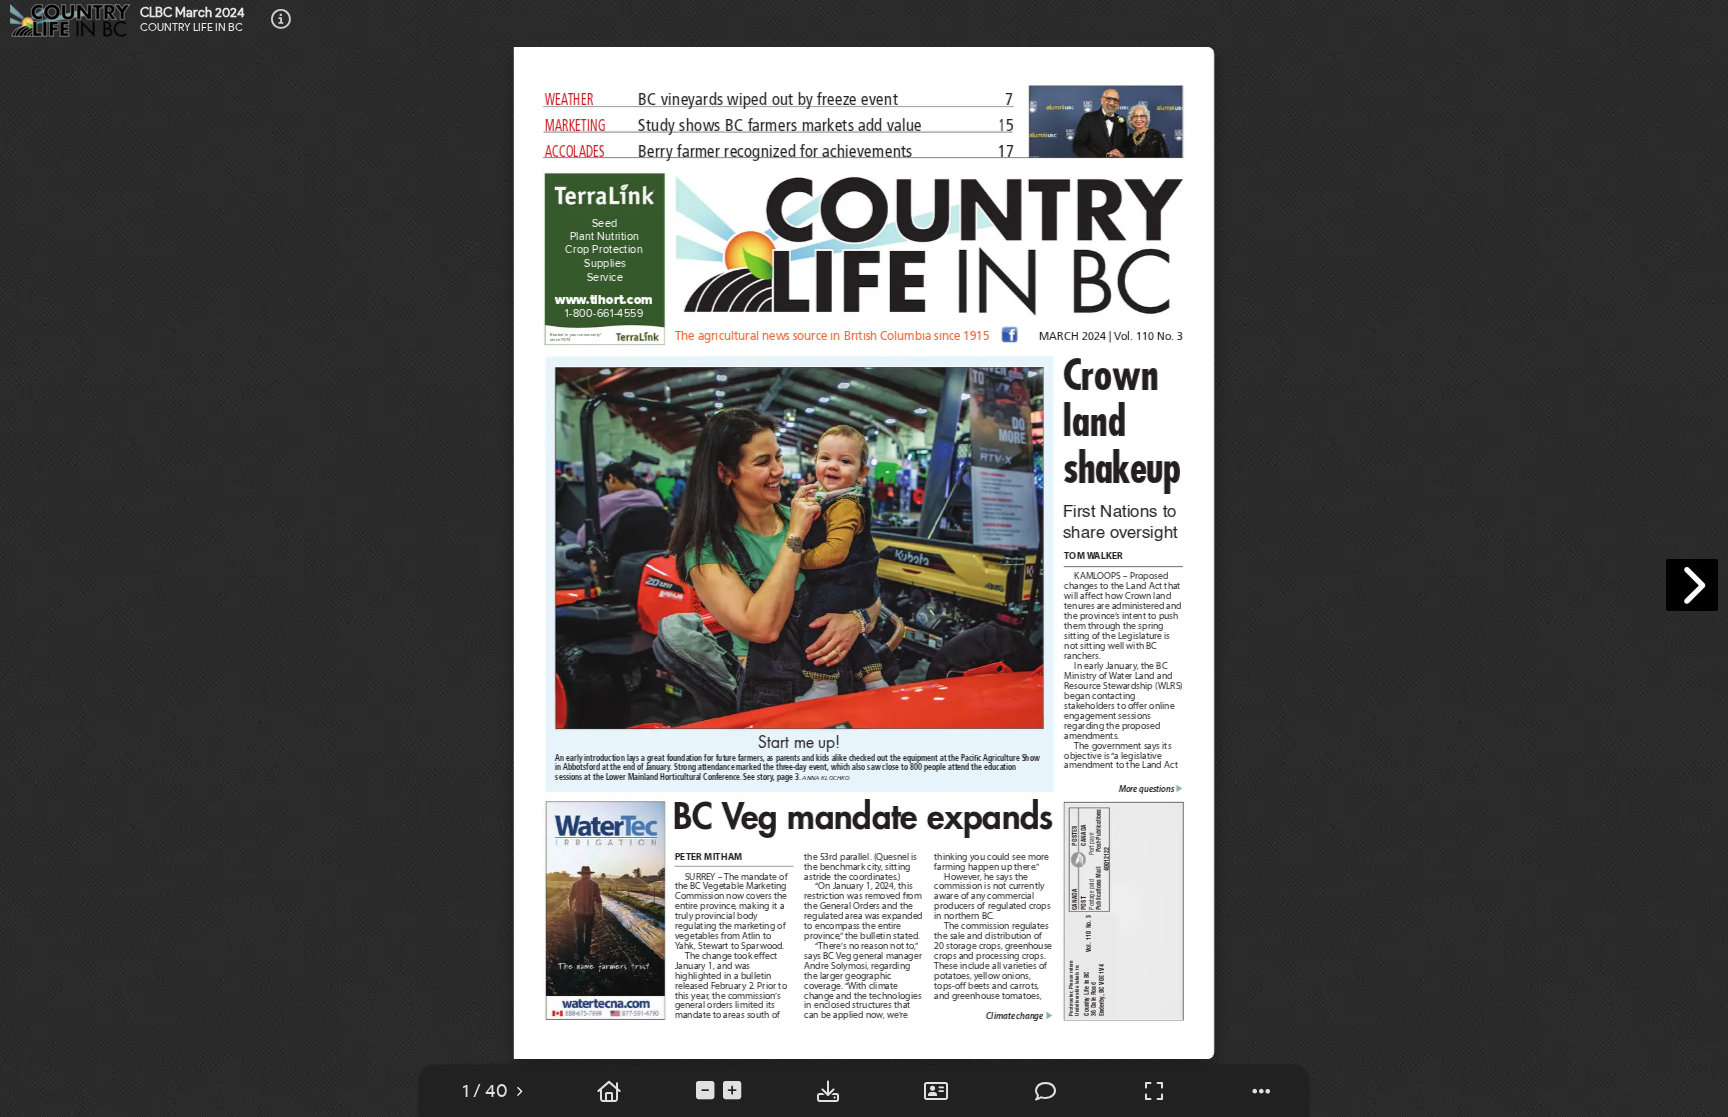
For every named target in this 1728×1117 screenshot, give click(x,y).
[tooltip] (484, 1091)
